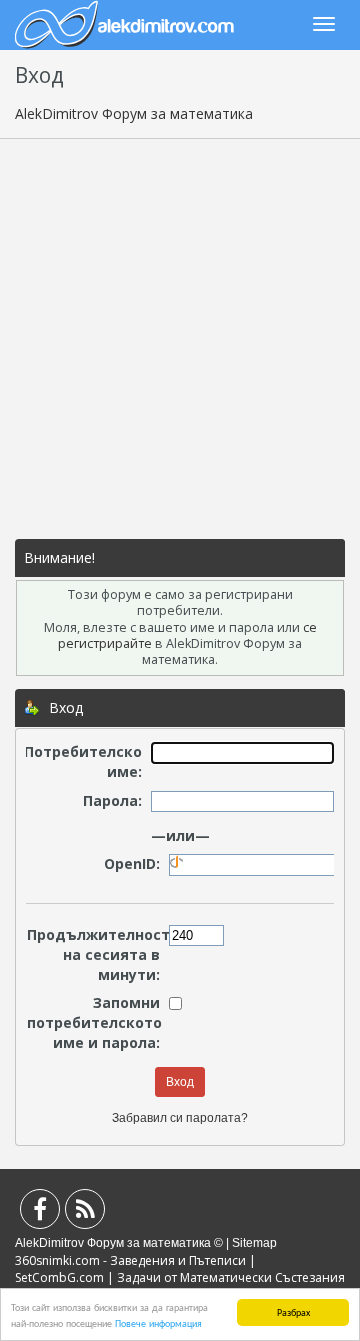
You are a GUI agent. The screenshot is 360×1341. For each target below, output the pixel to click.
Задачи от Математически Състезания (231, 1277)
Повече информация (158, 1322)
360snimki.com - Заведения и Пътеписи (130, 1260)
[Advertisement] (180, 339)
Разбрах (293, 1311)
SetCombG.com (59, 1277)
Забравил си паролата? (180, 1118)
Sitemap (254, 1243)
